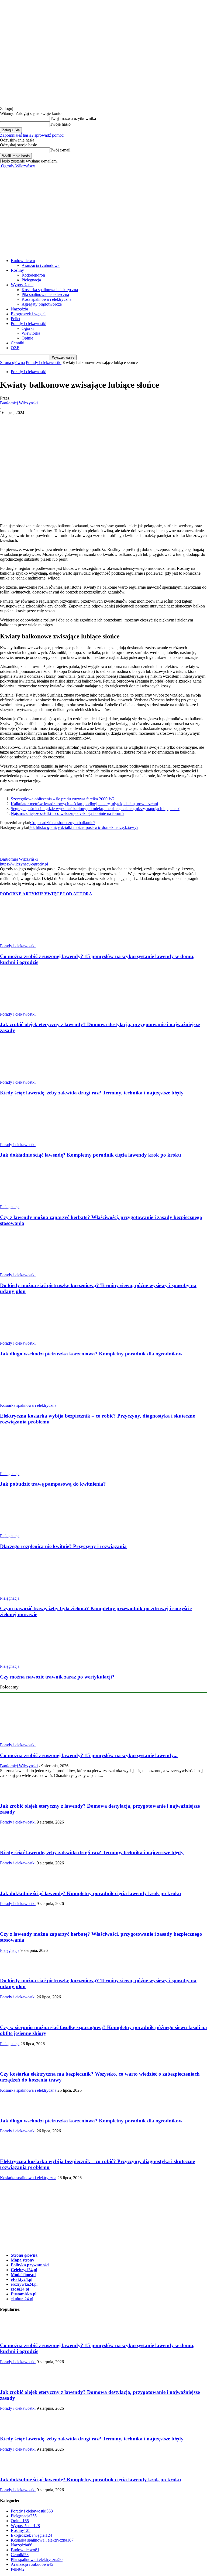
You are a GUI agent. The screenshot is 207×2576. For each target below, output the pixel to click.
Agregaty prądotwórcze (42, 304)
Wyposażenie (22, 285)
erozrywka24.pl (24, 2284)
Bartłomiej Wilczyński (19, 403)
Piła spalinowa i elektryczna (45, 294)
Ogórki (28, 328)
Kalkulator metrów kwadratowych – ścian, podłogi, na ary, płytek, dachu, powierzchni (84, 804)
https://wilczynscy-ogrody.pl (24, 864)
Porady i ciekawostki (29, 324)
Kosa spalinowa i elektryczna (46, 299)
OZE (15, 348)
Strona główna (12, 363)
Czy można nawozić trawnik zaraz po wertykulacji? (57, 1677)
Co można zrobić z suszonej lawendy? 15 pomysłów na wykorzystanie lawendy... (89, 1755)
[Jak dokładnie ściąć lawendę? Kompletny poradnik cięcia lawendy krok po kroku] (29, 1140)
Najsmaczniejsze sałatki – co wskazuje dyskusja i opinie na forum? (68, 813)
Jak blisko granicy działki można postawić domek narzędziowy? (84, 827)
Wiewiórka (31, 333)
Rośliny (17, 270)
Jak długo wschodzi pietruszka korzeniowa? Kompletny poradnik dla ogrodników (91, 1354)
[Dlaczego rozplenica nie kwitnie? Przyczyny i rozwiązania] (29, 1531)
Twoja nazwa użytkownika (73, 119)
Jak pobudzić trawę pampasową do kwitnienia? (53, 1484)
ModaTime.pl (23, 2275)
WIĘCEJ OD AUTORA (70, 894)
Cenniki (18, 343)
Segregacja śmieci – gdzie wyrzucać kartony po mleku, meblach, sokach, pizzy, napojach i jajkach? (95, 809)
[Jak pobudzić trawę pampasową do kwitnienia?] (29, 1469)
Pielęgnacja (31, 280)
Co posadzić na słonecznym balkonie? (63, 823)
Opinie (27, 338)
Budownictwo (23, 261)
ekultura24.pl (22, 2299)
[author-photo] (10, 854)
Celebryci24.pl (24, 2270)
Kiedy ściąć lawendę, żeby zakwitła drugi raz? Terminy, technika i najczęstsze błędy (92, 1093)
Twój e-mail (60, 150)
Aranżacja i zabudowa (41, 265)
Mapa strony (23, 2260)
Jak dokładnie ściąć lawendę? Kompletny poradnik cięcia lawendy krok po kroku (91, 1155)
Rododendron (33, 275)
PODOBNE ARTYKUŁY (24, 894)
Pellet (15, 319)
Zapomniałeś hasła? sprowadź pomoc (32, 135)
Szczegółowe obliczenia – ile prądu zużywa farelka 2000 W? (63, 799)
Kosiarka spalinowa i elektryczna (50, 290)
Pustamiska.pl (24, 2294)
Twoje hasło (60, 124)
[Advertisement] (103, 209)
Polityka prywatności (30, 2265)
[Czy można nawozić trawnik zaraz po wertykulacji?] (29, 1661)
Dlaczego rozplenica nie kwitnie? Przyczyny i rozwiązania (63, 1546)
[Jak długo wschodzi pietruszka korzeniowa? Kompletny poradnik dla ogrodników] (29, 1338)
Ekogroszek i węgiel (28, 314)
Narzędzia (19, 309)
